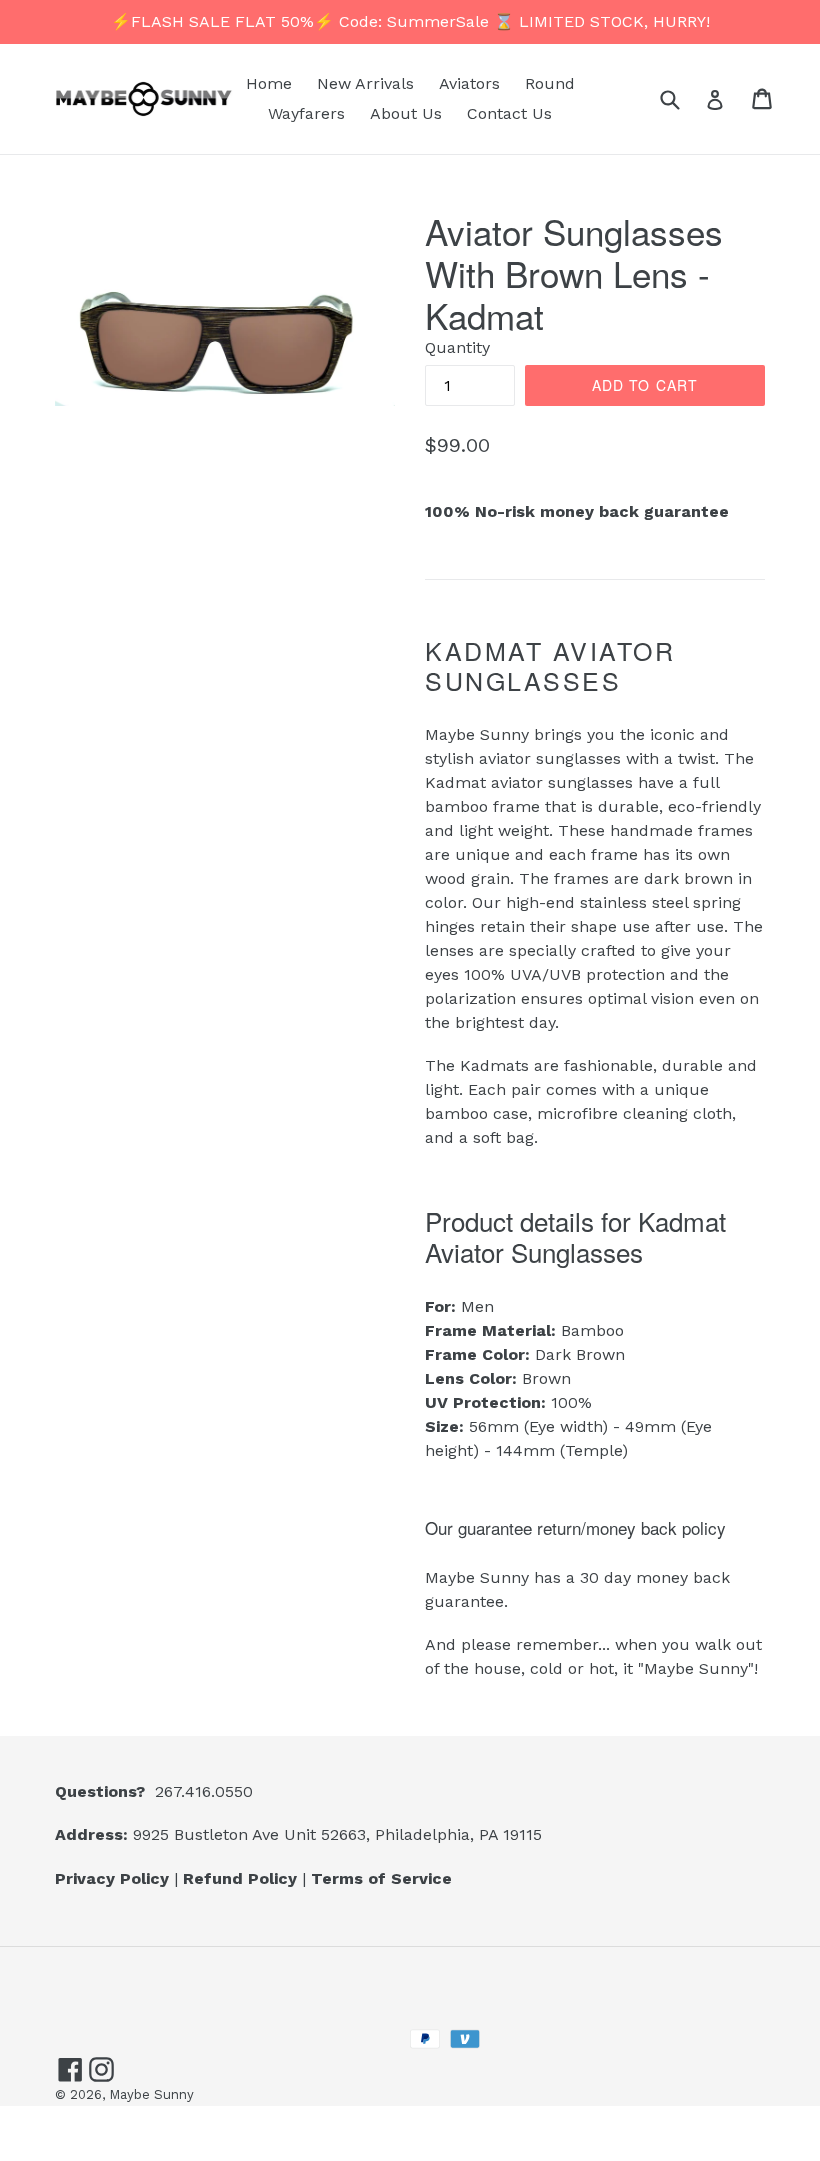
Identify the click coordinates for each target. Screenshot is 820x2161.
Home (269, 83)
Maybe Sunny (151, 2094)
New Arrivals (365, 83)
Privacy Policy (112, 1878)
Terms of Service (381, 1878)
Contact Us (509, 113)
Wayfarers (306, 113)
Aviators (469, 83)
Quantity (457, 347)
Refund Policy (240, 1878)
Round (550, 83)
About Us (406, 113)
